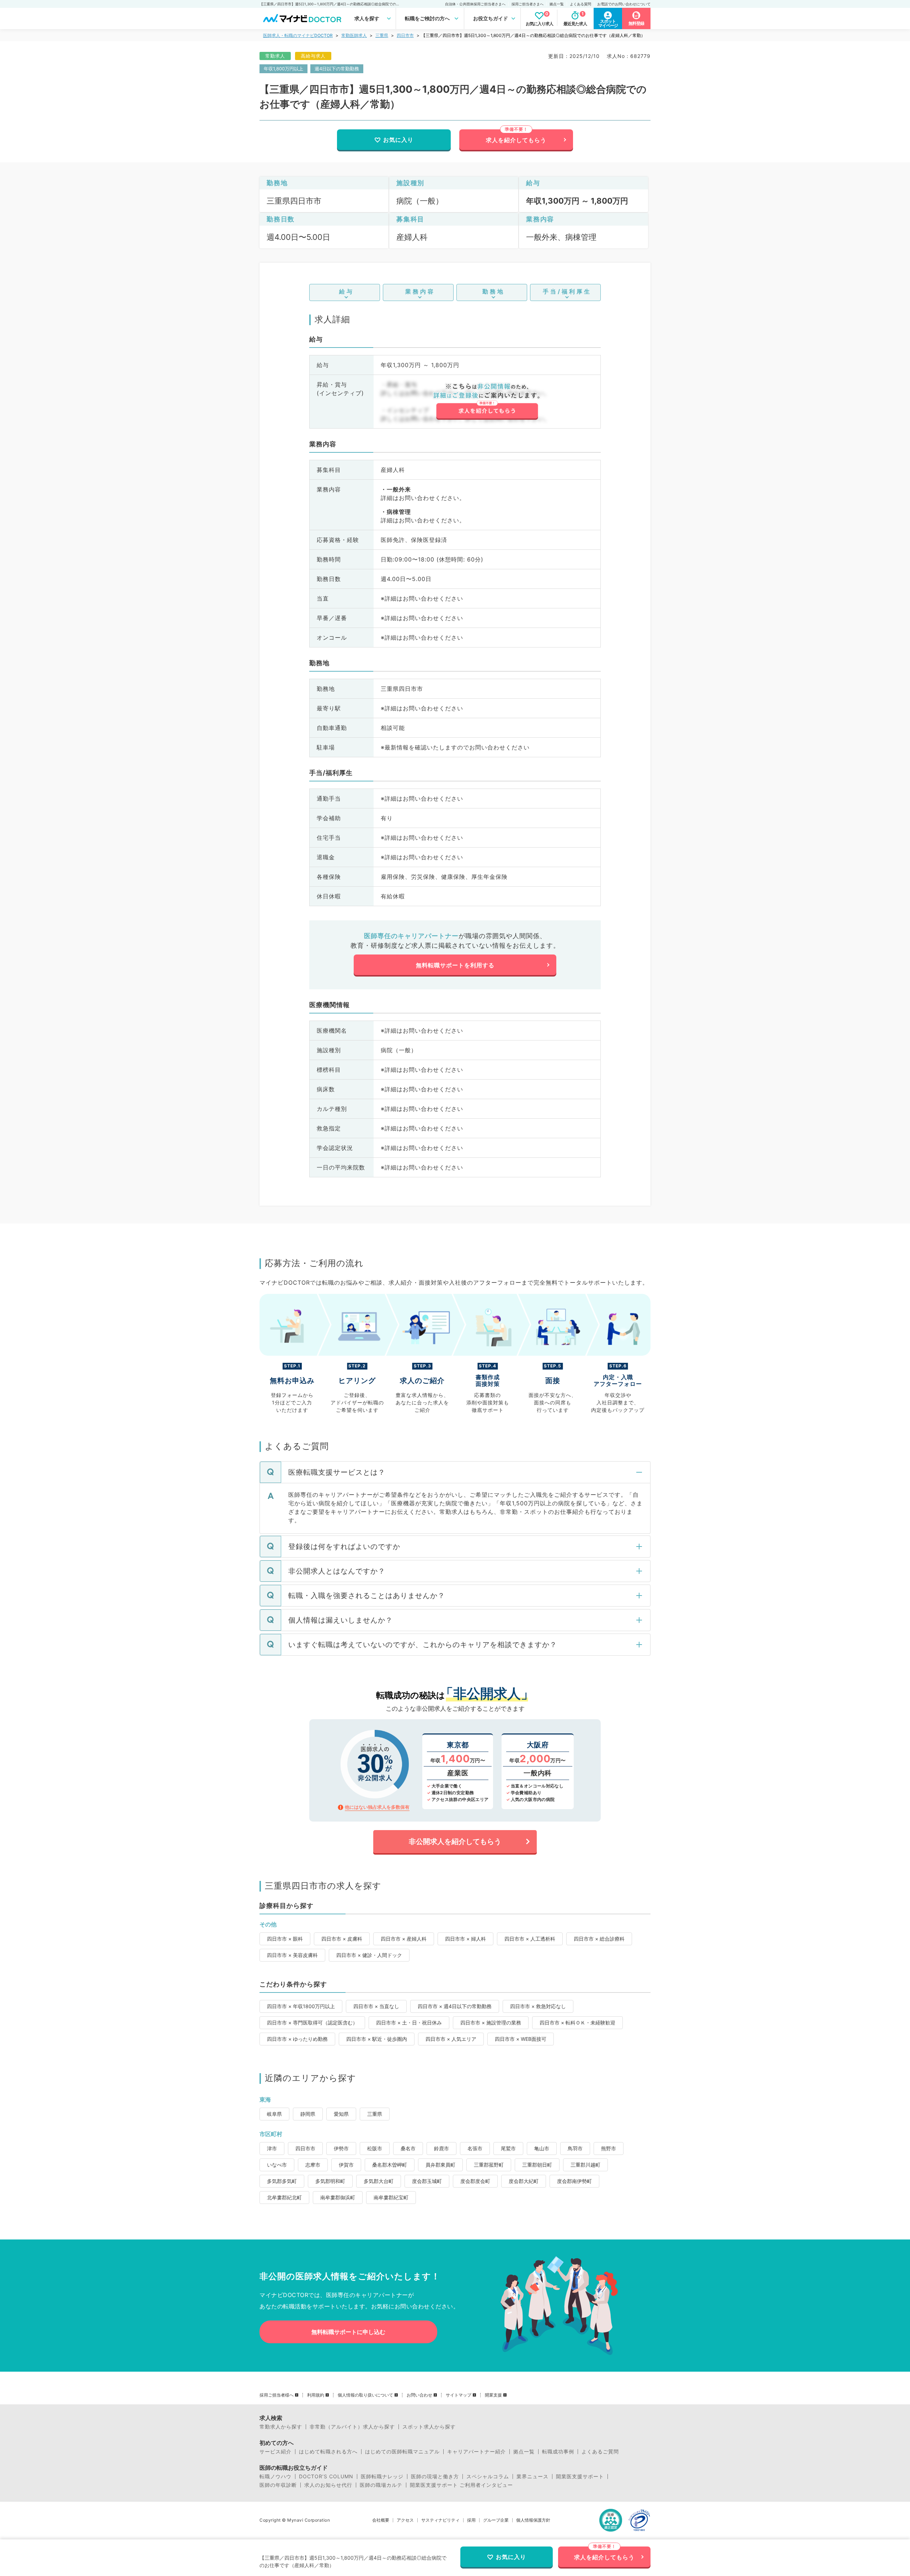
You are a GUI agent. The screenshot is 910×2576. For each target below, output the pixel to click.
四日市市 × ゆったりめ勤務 (297, 2039)
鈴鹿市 (441, 2148)
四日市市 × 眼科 (285, 1939)
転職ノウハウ (275, 2476)
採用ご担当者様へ (277, 2395)
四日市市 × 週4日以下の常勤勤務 (455, 2006)
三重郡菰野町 (489, 2165)
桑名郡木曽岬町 (390, 2165)
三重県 (382, 35)
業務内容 (420, 291)
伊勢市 (341, 2148)
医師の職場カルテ (381, 2485)
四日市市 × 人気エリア (451, 2039)
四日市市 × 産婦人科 (404, 1939)
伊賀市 (346, 2165)
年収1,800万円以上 (283, 69)
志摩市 (313, 2165)
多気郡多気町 (282, 2181)
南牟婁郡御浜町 (338, 2197)
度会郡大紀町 (524, 2181)
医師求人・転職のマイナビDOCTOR (298, 35)
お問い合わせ (419, 2395)
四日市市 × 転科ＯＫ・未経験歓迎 (577, 2023)
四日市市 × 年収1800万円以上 (301, 2006)
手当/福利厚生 (567, 291)
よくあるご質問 (600, 2452)
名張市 (475, 2148)
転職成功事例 (558, 2452)
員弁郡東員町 (440, 2165)
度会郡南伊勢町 (574, 2181)
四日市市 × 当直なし (376, 2006)
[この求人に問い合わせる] (487, 402)
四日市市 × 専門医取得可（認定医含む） (312, 2023)
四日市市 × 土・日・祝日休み (409, 2023)
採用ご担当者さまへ (528, 4)
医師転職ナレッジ (382, 2476)
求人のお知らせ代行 (328, 2485)
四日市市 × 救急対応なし (538, 2006)
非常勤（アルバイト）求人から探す (352, 2427)
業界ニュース (532, 2476)
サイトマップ (459, 2395)
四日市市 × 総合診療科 (599, 1939)
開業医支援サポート (580, 2476)
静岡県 (308, 2114)
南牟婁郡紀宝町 (391, 2197)
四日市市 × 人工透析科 (530, 1939)
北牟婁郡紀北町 (284, 2197)
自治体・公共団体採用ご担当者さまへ (475, 4)
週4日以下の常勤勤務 (337, 69)
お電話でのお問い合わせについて (624, 4)
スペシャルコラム (488, 2476)
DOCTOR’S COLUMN (326, 2476)
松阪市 (375, 2148)
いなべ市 (277, 2165)
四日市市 (405, 35)
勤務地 (494, 291)
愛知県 (341, 2114)
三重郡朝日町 (537, 2165)
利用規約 (316, 2395)
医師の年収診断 (278, 2485)
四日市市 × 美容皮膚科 (292, 1955)
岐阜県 (274, 2114)
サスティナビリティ (440, 2520)
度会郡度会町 (475, 2181)
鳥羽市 (575, 2148)
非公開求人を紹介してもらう (455, 1841)
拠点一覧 (557, 4)
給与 (347, 291)
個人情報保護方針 (533, 2520)
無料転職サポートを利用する (455, 965)
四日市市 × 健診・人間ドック (369, 1955)
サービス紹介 (275, 2452)
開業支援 (493, 2395)
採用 (471, 2520)
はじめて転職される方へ (328, 2452)
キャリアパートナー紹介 (477, 2452)
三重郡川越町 (585, 2165)
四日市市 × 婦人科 (465, 1939)
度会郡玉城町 (427, 2181)
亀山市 (542, 2148)
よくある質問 (580, 4)
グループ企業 (496, 2520)
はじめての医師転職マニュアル (402, 2452)
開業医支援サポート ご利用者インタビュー (461, 2485)
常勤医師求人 (354, 35)
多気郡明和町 (330, 2181)
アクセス (405, 2520)
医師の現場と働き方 (435, 2476)
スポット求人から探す (429, 2427)
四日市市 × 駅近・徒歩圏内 (377, 2039)
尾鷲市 (508, 2148)
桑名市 (408, 2148)
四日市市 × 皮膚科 (342, 1939)
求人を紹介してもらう (516, 140)
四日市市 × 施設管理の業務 (491, 2023)
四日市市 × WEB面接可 (521, 2039)
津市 (272, 2148)
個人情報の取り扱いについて (365, 2395)
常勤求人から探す (281, 2427)
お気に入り (398, 140)
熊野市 (609, 2148)
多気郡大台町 (379, 2181)
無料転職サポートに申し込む (348, 2332)
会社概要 (381, 2520)
